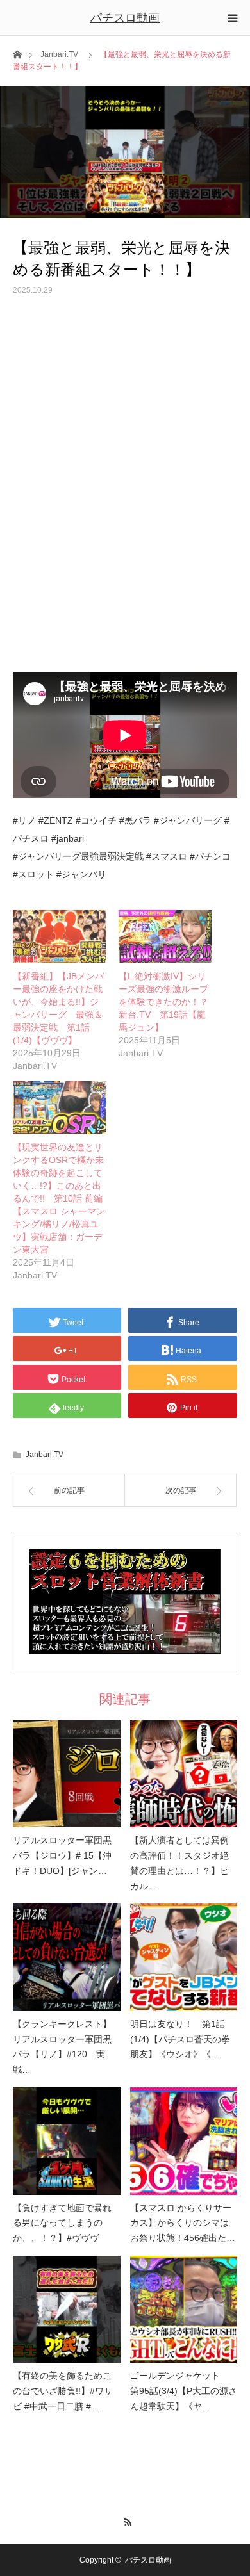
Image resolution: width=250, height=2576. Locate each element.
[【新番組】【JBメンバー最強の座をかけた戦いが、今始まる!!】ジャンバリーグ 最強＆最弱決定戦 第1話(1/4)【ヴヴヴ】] (59, 937)
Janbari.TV (59, 54)
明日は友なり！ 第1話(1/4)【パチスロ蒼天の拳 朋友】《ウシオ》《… (180, 2039)
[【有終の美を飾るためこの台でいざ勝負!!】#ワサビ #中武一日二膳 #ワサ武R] (67, 2310)
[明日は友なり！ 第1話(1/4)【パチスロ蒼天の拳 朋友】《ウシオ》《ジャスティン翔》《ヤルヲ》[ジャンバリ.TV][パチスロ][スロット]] (184, 1957)
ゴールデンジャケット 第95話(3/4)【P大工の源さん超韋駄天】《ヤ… (184, 2391)
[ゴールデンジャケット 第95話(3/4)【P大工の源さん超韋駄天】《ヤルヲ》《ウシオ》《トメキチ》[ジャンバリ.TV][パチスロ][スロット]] (184, 2310)
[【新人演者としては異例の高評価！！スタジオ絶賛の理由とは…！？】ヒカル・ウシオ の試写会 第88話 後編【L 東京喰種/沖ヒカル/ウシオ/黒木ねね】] (184, 1774)
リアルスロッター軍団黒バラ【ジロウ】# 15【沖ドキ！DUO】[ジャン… (62, 1855)
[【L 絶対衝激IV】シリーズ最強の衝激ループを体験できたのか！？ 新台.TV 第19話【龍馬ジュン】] (165, 937)
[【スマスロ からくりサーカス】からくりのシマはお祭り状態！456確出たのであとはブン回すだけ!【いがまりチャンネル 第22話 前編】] (184, 2141)
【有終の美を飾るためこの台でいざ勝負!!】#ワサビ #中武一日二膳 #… (63, 2391)
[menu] (232, 18)
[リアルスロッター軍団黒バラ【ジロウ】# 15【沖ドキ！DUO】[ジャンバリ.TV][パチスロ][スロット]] (67, 1774)
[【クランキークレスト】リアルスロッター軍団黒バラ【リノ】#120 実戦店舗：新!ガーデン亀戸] (67, 1957)
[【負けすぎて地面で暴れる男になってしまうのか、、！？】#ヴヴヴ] (67, 2141)
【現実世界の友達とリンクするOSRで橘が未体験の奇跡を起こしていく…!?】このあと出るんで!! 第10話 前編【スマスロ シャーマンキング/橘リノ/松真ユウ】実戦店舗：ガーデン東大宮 (59, 1198)
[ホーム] (17, 53)
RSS (125, 2520)
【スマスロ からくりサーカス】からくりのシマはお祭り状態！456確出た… (183, 2223)
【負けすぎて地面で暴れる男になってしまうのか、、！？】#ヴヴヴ (62, 2223)
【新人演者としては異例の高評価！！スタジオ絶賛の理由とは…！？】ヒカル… (179, 1863)
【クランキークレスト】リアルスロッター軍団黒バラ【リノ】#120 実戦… (62, 2047)
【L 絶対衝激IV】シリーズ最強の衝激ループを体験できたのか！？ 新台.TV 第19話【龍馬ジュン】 (168, 1002)
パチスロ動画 (125, 18)
